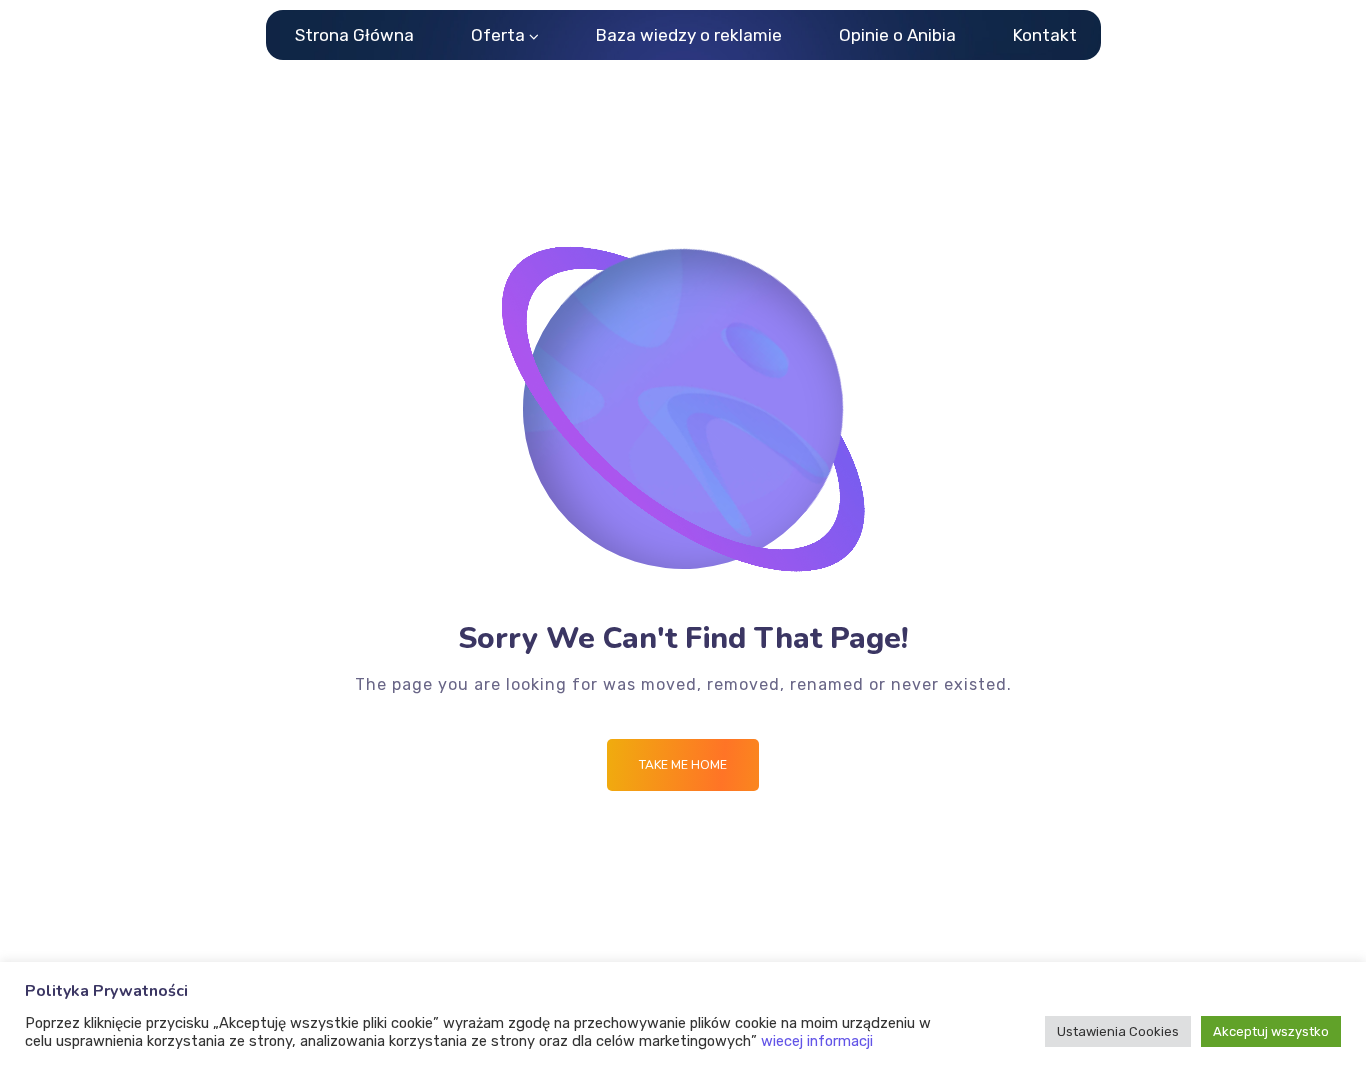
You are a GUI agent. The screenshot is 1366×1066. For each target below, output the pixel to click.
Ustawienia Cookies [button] (1118, 1031)
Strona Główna (354, 35)
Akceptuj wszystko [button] (1271, 1031)
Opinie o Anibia (897, 35)
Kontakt (1045, 35)
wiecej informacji (817, 1041)
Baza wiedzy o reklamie (689, 35)
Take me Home (683, 765)
